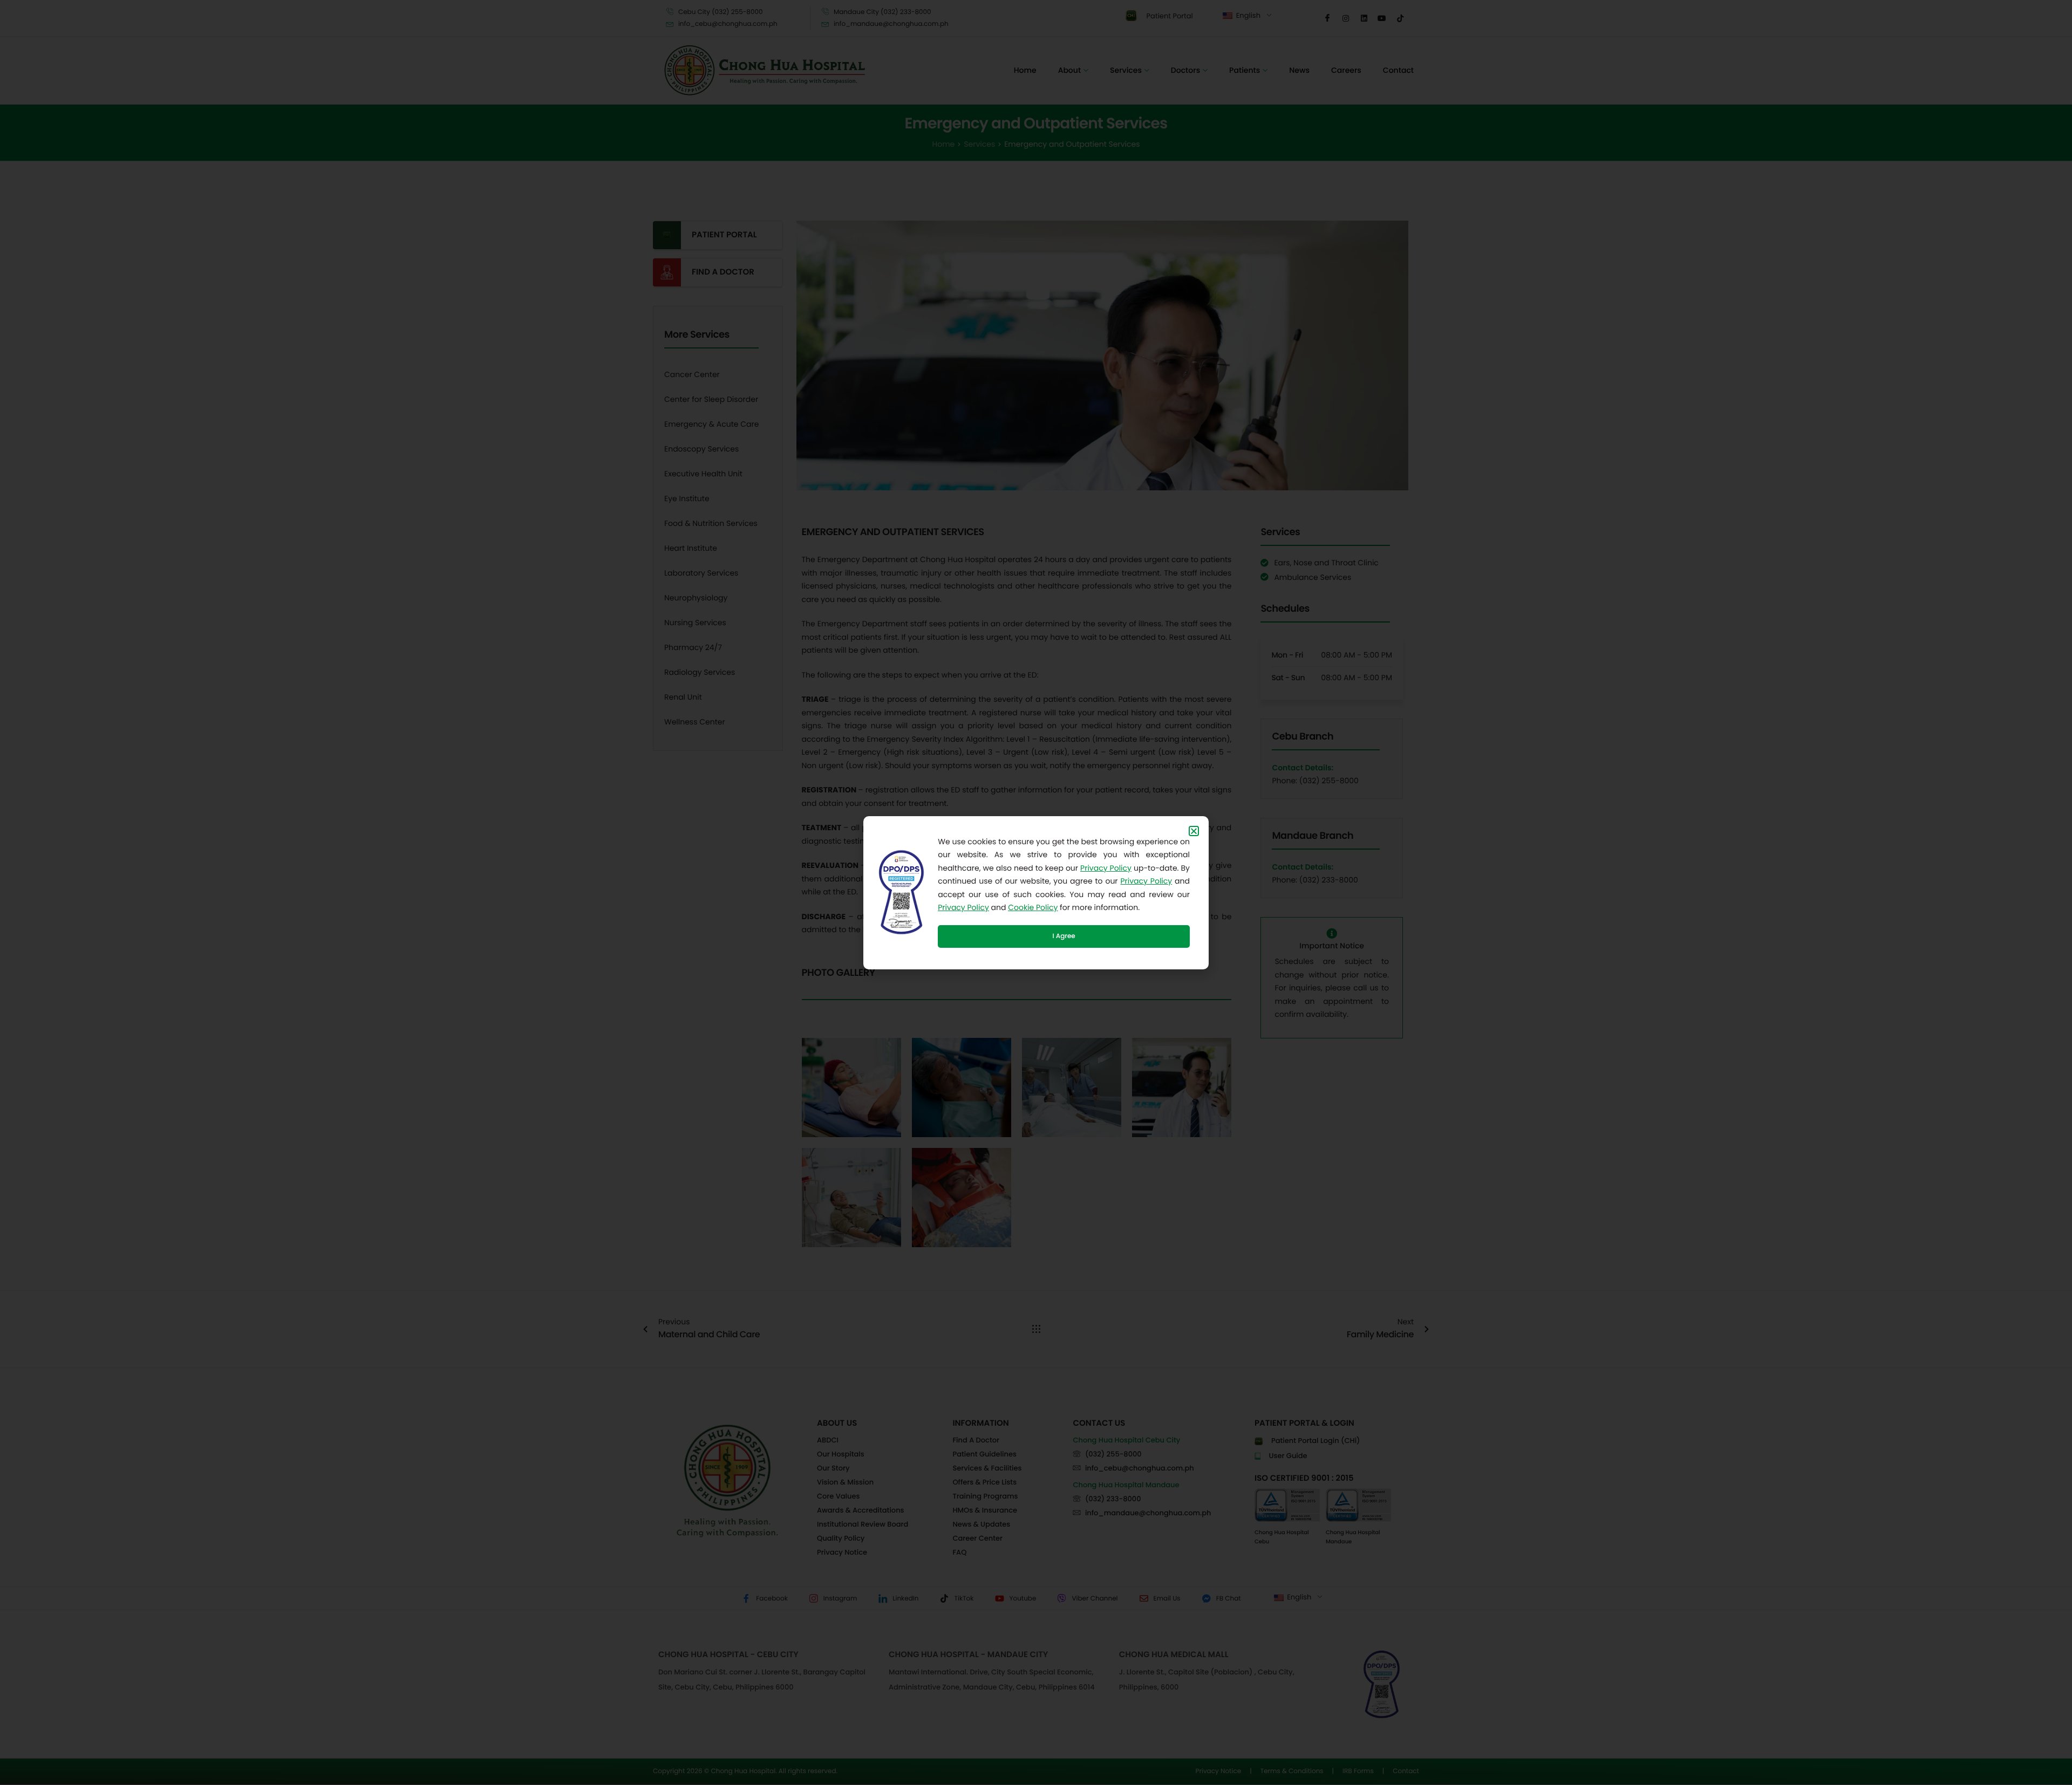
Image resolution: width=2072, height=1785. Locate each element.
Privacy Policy (1106, 868)
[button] (1194, 831)
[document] (1036, 892)
